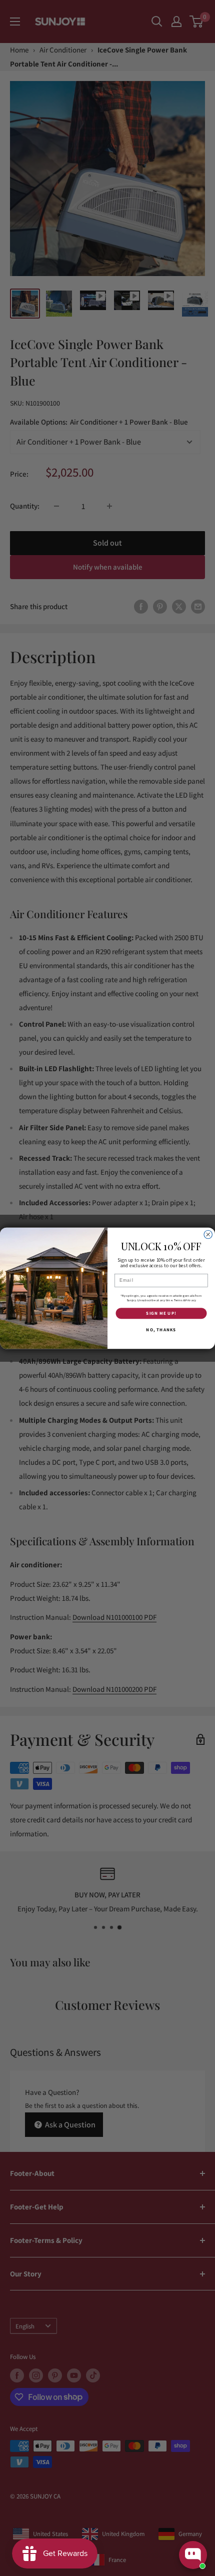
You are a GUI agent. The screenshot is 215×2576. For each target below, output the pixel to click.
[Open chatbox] (193, 2555)
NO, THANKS (161, 1330)
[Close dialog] (208, 1234)
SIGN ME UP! (161, 1313)
